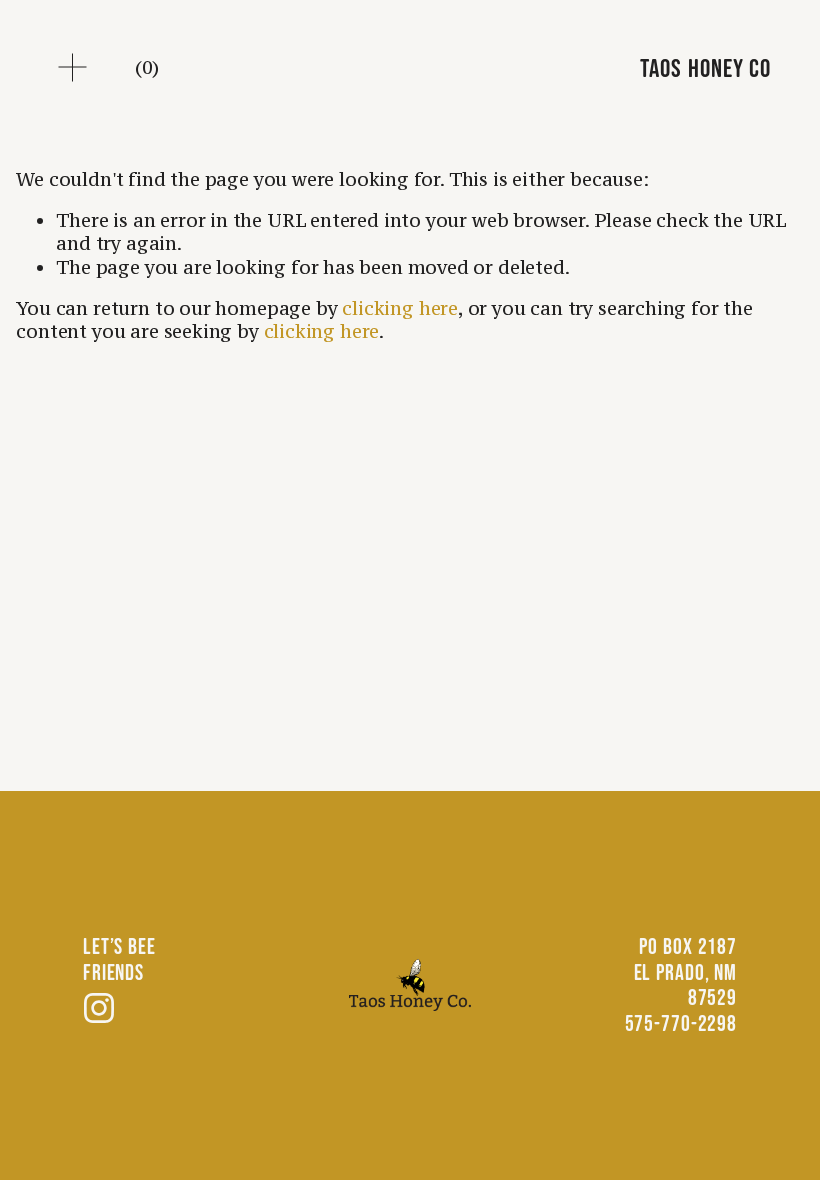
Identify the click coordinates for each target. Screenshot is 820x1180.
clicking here (400, 308)
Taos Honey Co (705, 67)
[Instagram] (99, 1008)
